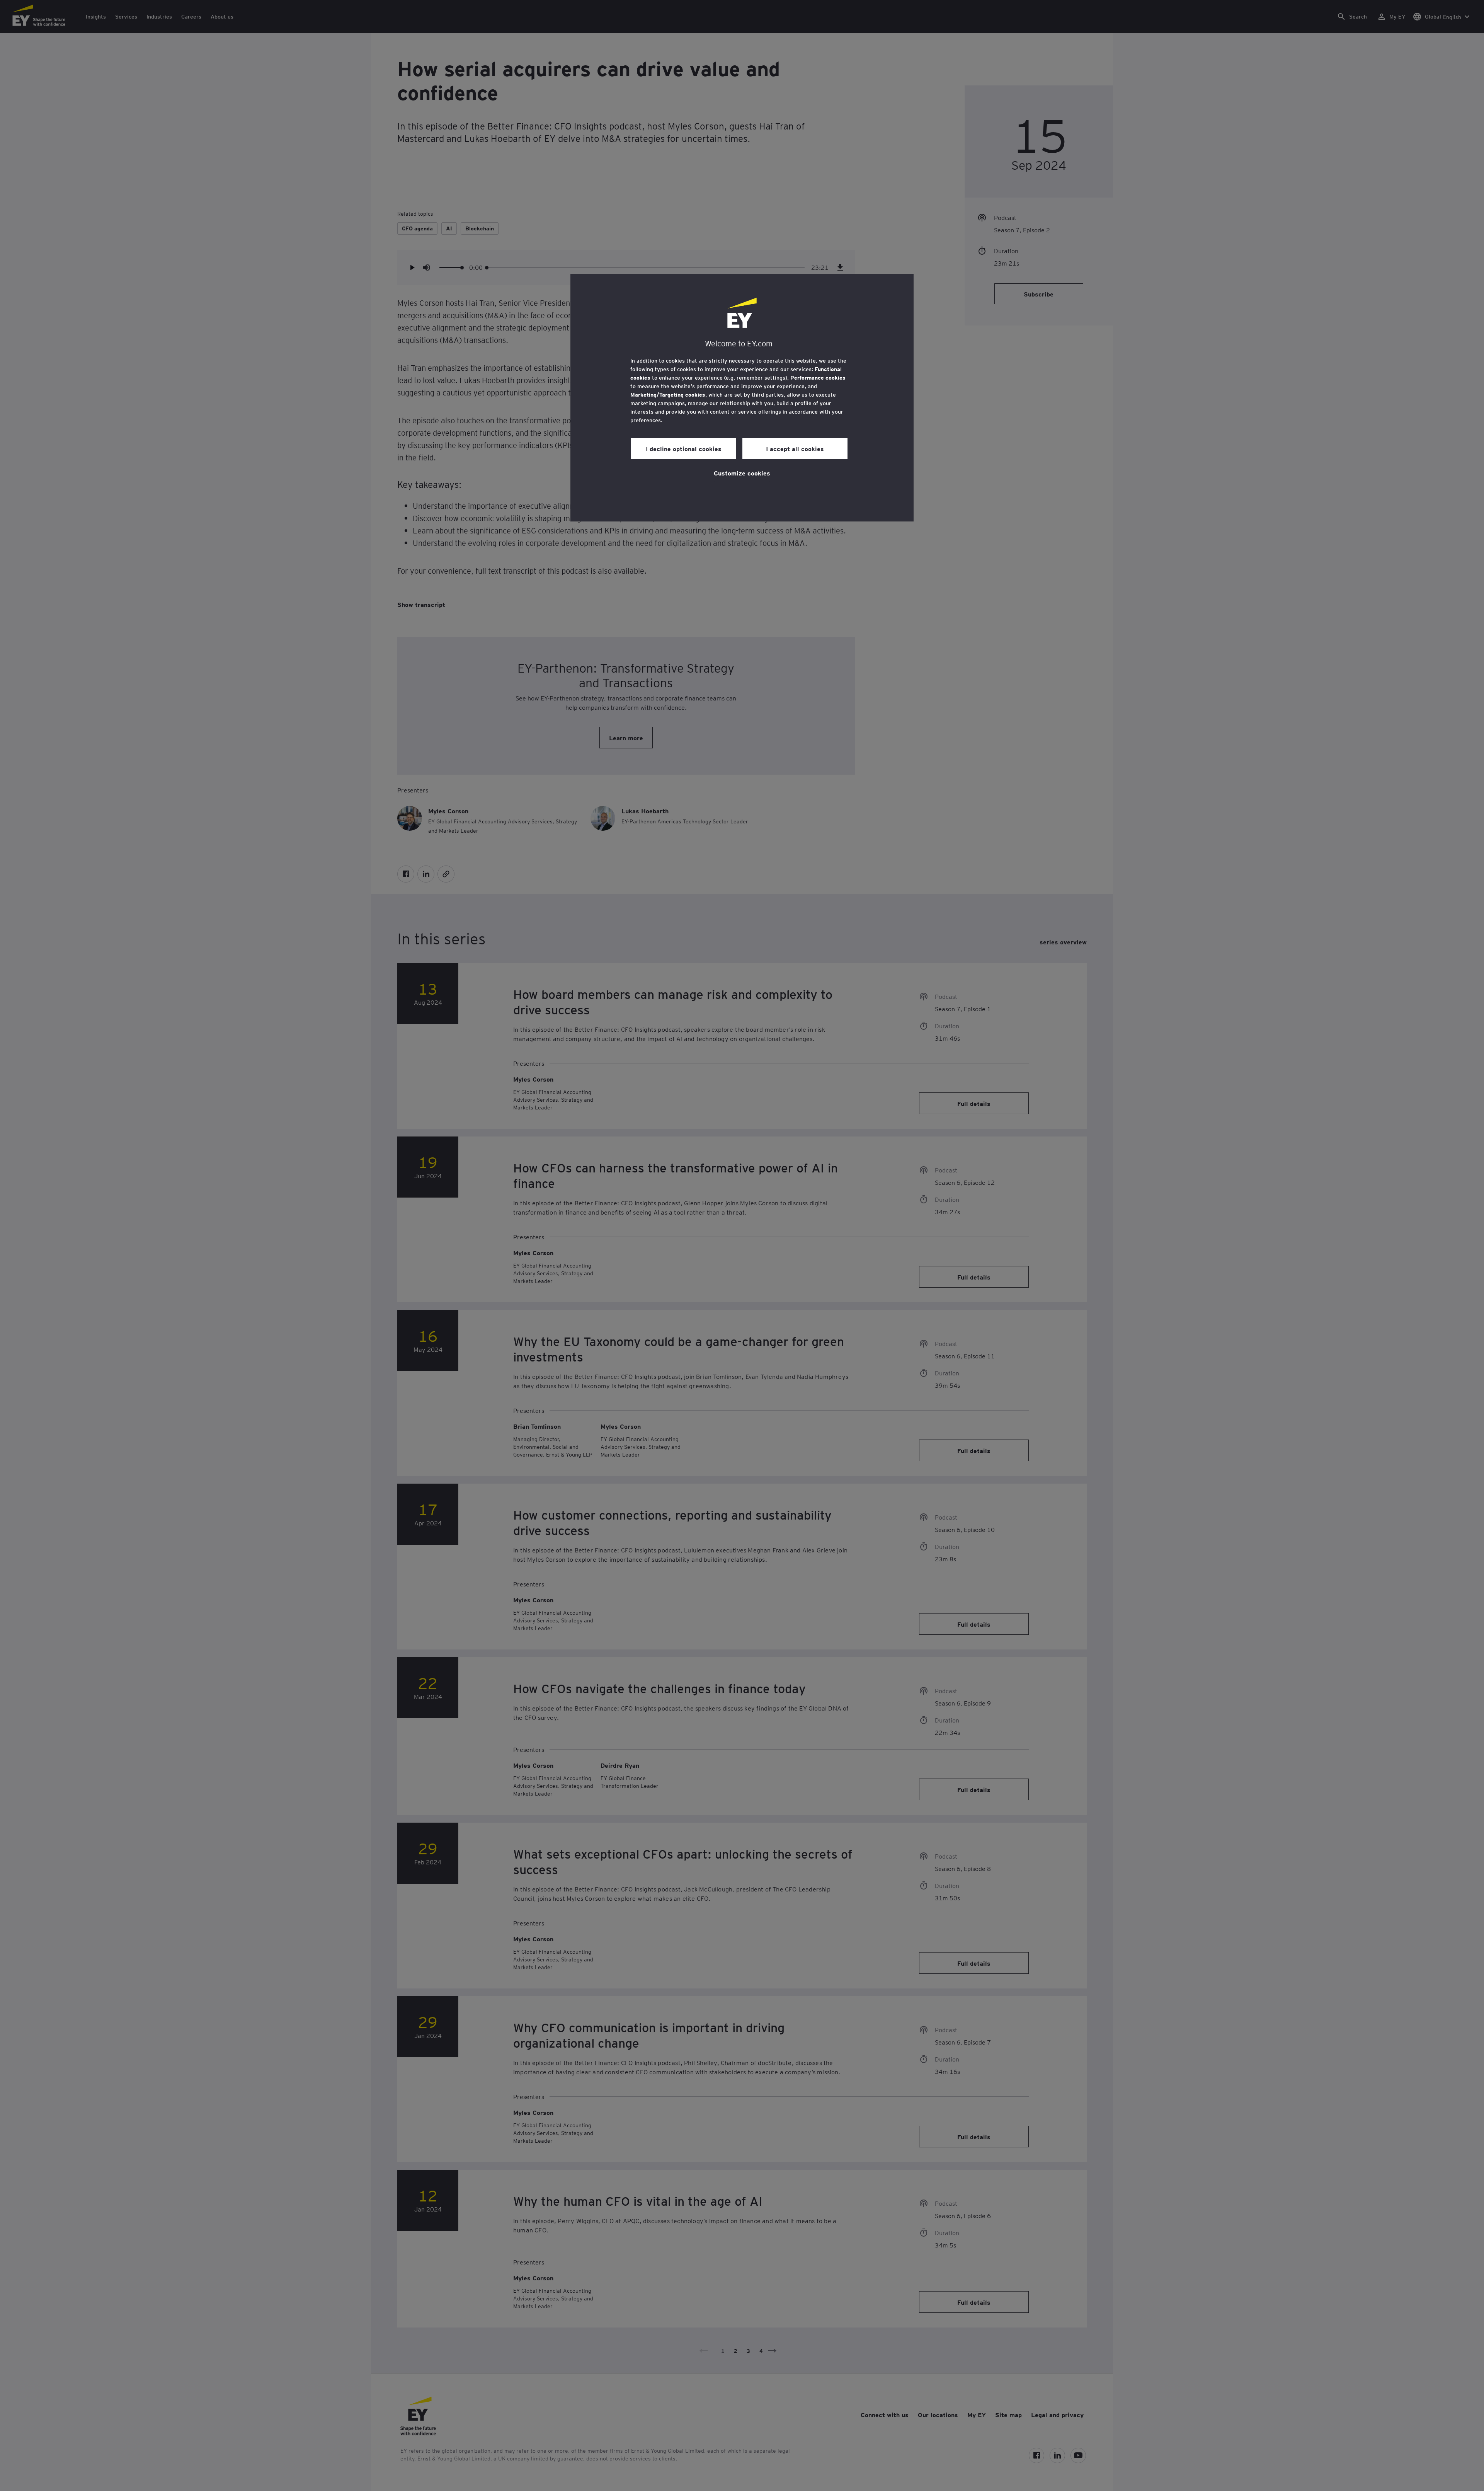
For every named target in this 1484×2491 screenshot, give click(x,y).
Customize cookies (742, 473)
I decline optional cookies (684, 448)
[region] (742, 398)
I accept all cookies (795, 448)
